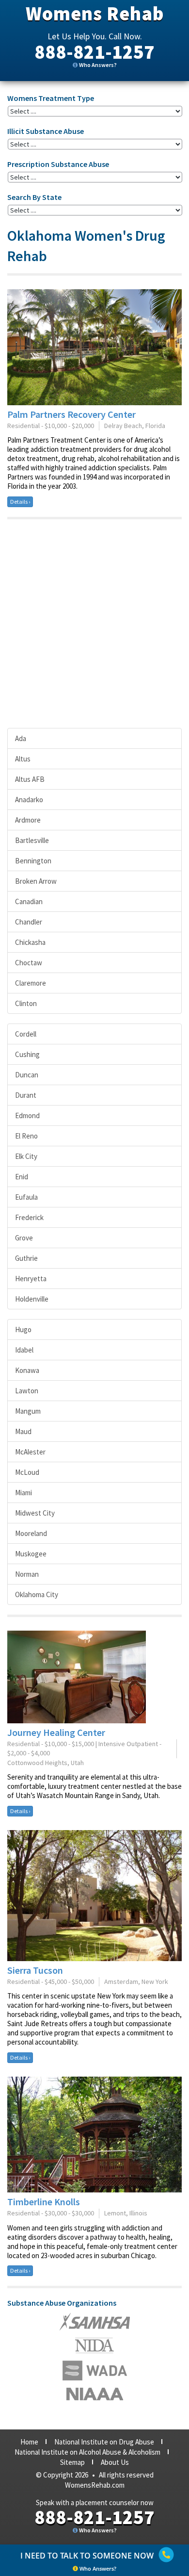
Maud (23, 1431)
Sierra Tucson (35, 1970)
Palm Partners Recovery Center (71, 414)
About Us (115, 2462)
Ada (21, 738)
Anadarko (29, 800)
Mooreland (31, 1533)
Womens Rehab (95, 14)
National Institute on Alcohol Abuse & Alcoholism (87, 2452)
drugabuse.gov (95, 2370)
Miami (24, 1493)
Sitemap (72, 2462)
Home (29, 2442)
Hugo (23, 1329)
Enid (22, 1177)
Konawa (27, 1370)
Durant (26, 1095)
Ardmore (28, 820)
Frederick (29, 1217)
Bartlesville (32, 840)
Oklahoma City (37, 1594)
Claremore (31, 983)
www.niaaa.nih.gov (95, 2394)
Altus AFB (30, 779)
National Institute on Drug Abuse (104, 2442)
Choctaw (29, 963)
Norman (27, 1574)
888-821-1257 (94, 52)
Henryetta (31, 1279)
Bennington (33, 861)
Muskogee (31, 1554)
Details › (20, 502)
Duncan (27, 1075)
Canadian (29, 901)
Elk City (26, 1156)
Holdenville (32, 1299)
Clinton (26, 1003)
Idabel (24, 1350)
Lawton (27, 1391)
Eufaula (26, 1197)
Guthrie (26, 1258)
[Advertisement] (94, 624)
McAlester (30, 1452)
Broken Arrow (36, 881)
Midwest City (35, 1513)
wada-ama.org (94, 2345)
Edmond (27, 1115)
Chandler (29, 922)
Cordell (26, 1034)
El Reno (26, 1136)
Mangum (28, 1411)
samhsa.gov (95, 2322)
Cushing (27, 1054)
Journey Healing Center (56, 1732)
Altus (23, 759)
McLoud (27, 1472)
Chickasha (30, 942)
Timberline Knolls (44, 2202)
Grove (24, 1238)
